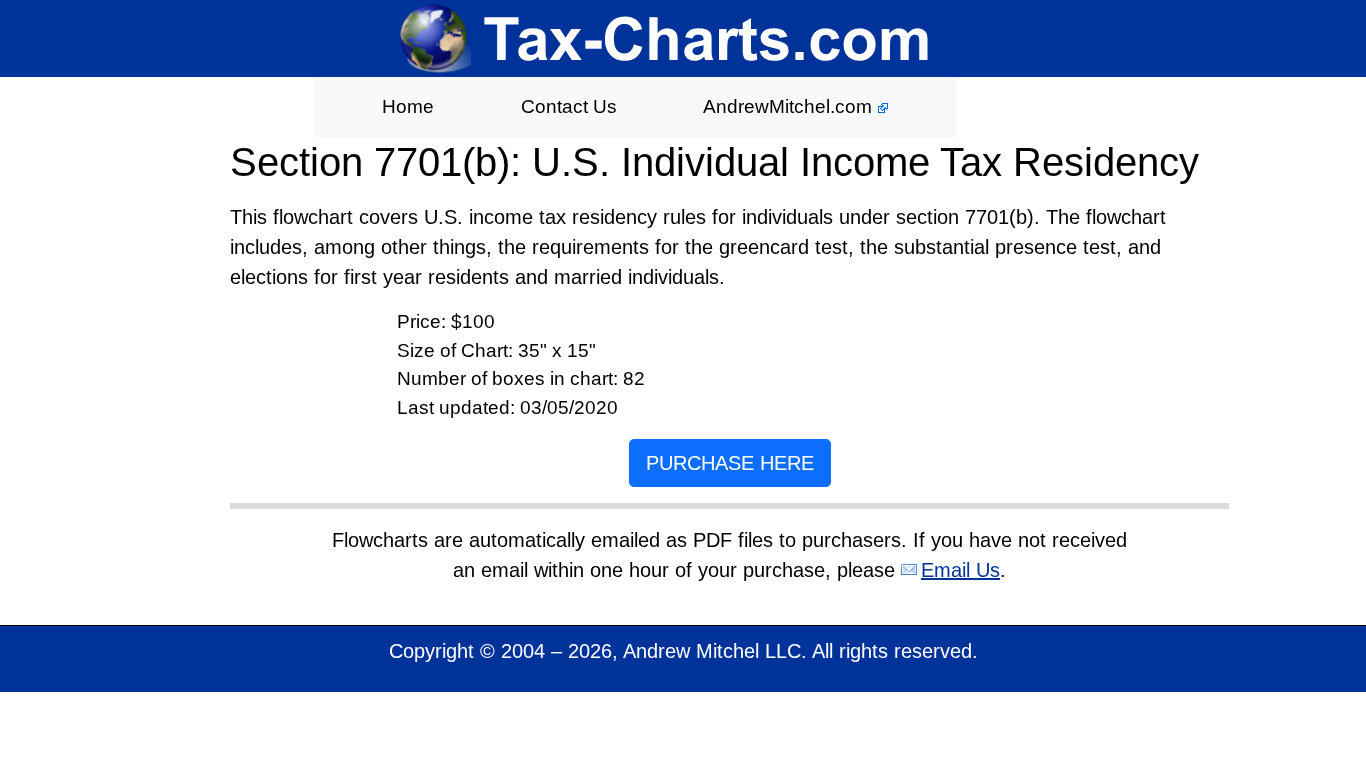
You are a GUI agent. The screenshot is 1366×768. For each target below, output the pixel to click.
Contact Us (569, 106)
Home (408, 106)
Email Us (960, 570)
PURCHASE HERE (730, 463)
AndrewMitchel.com (790, 106)
